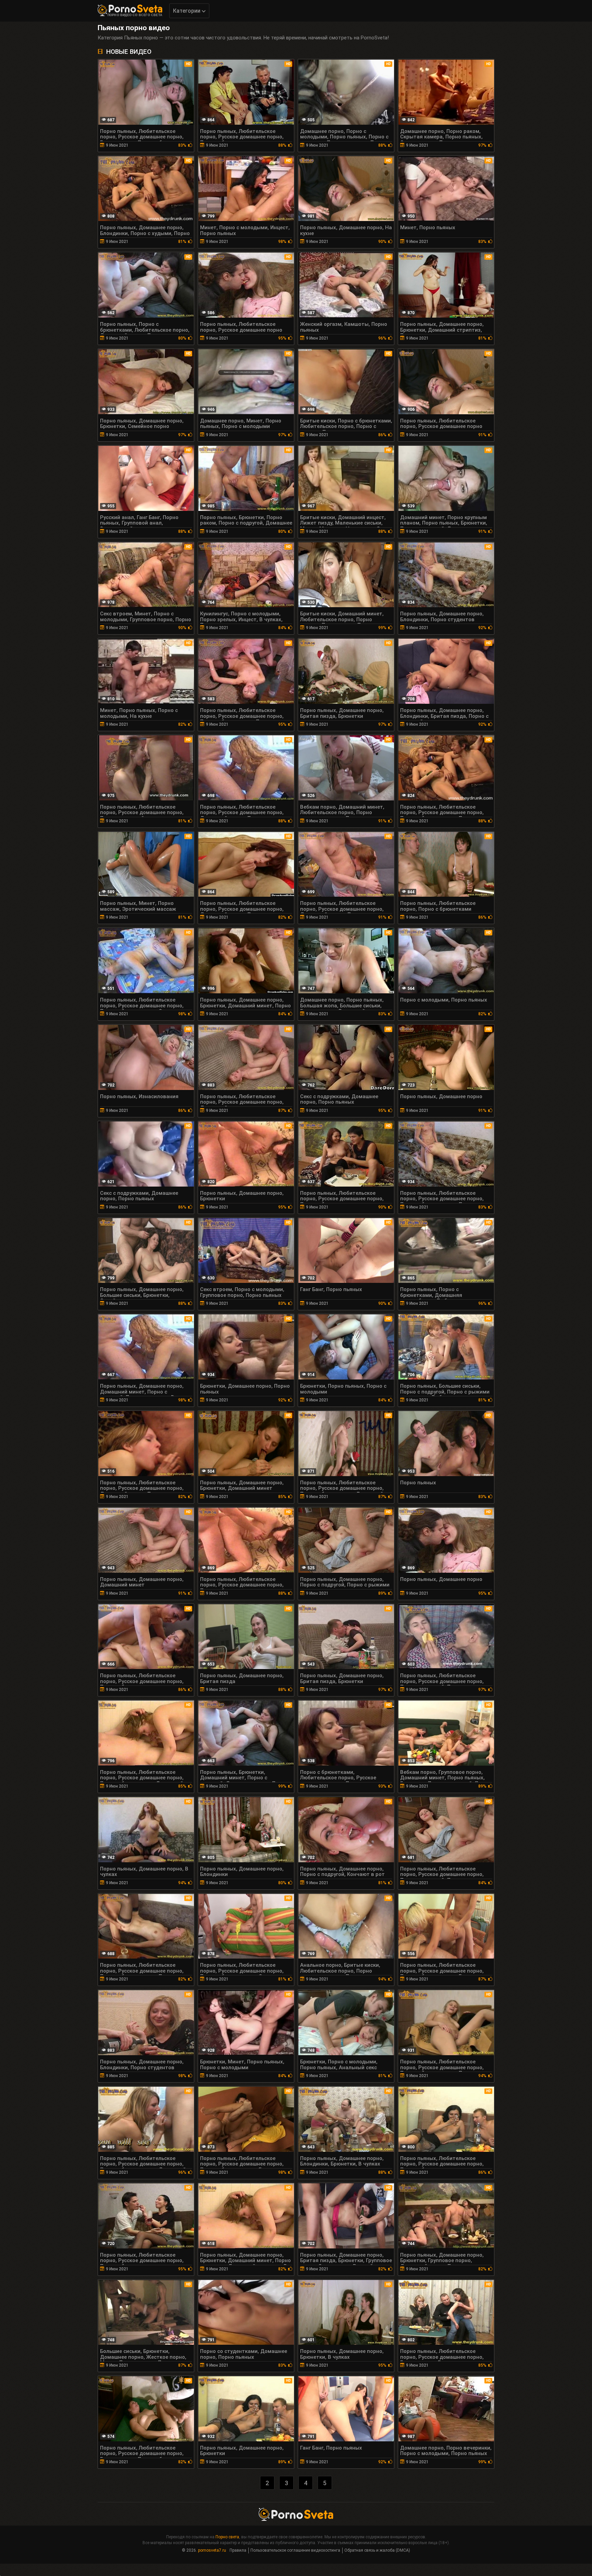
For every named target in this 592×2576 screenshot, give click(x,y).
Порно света (227, 2537)
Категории (187, 11)
